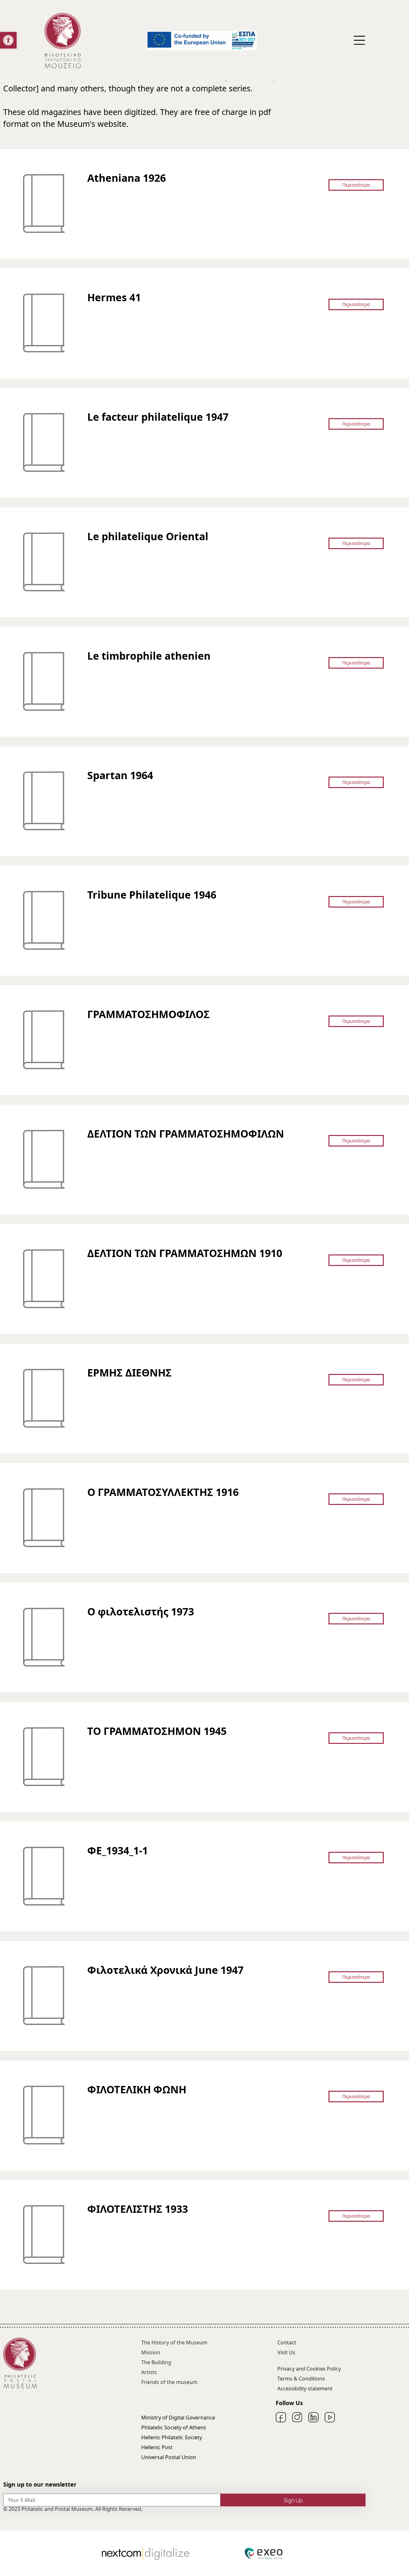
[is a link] (63, 41)
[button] (8, 40)
